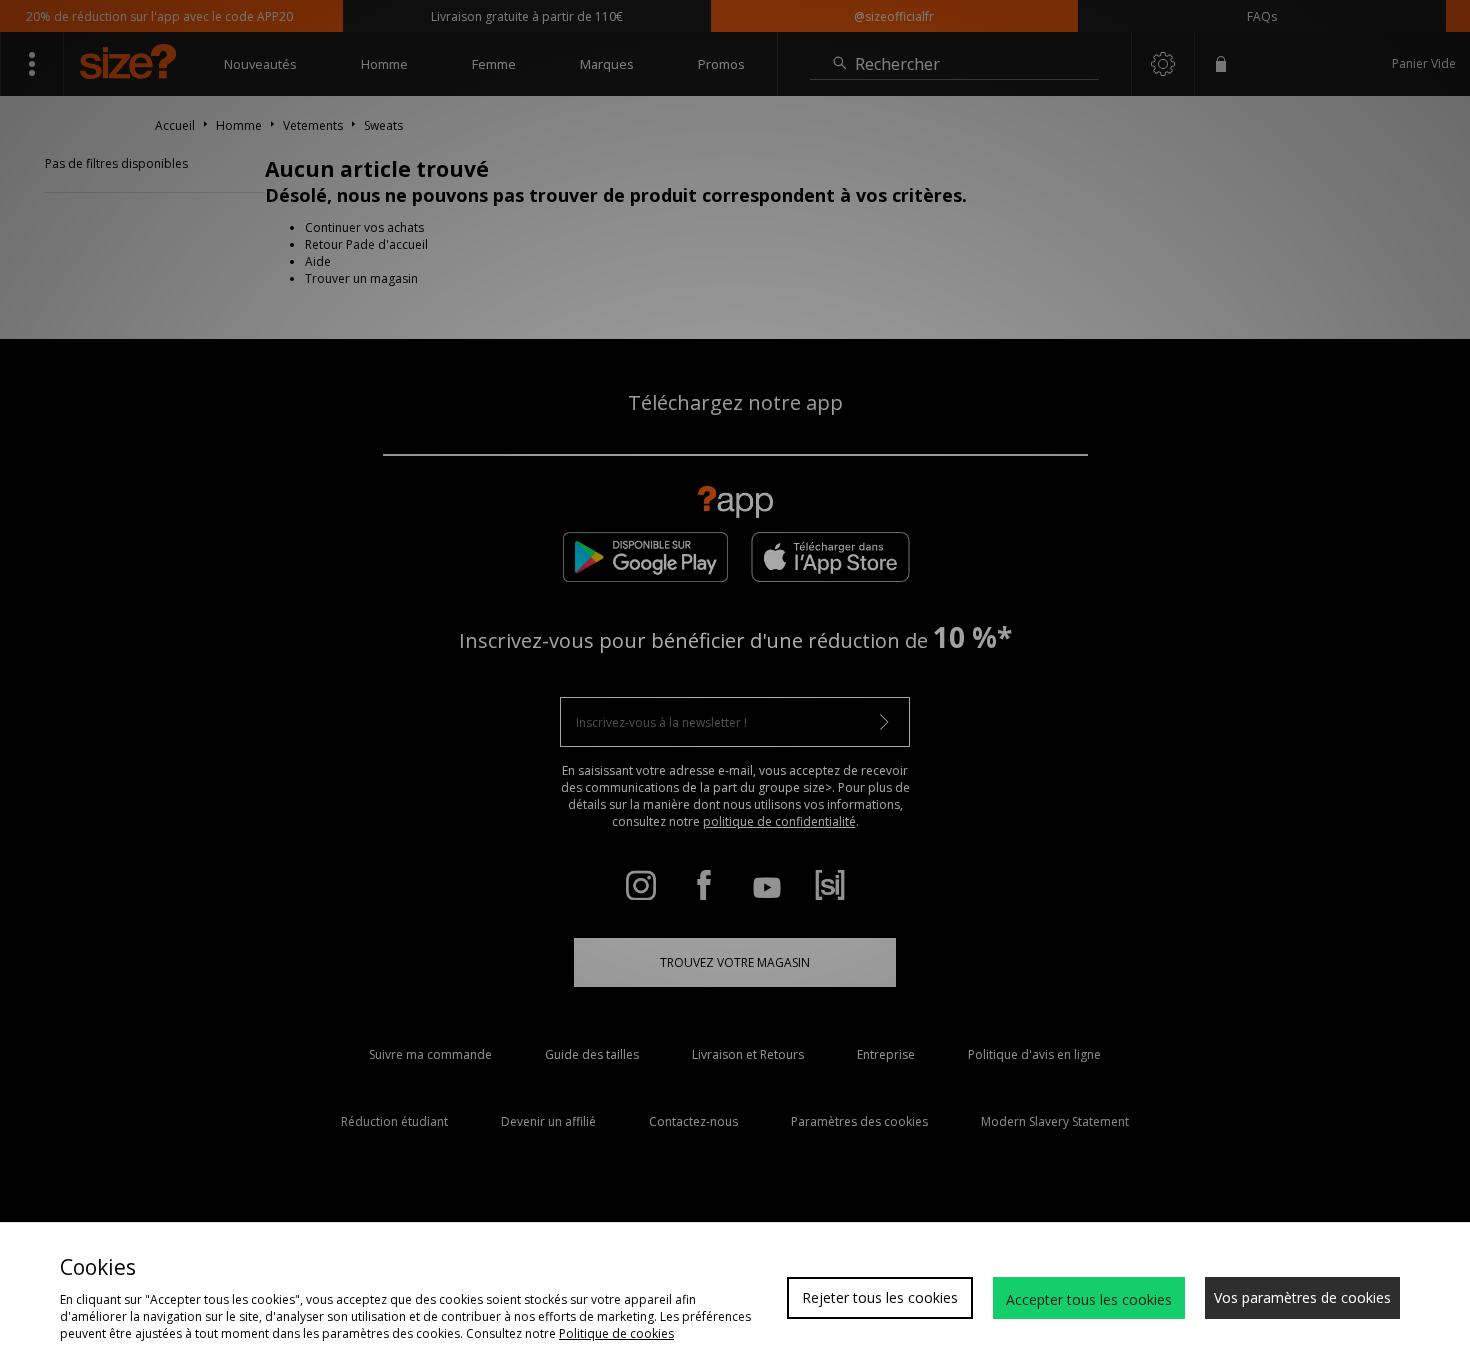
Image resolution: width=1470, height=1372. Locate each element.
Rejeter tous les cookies (880, 1297)
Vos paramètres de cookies (1302, 1297)
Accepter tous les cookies (1089, 1299)
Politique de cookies (616, 1333)
